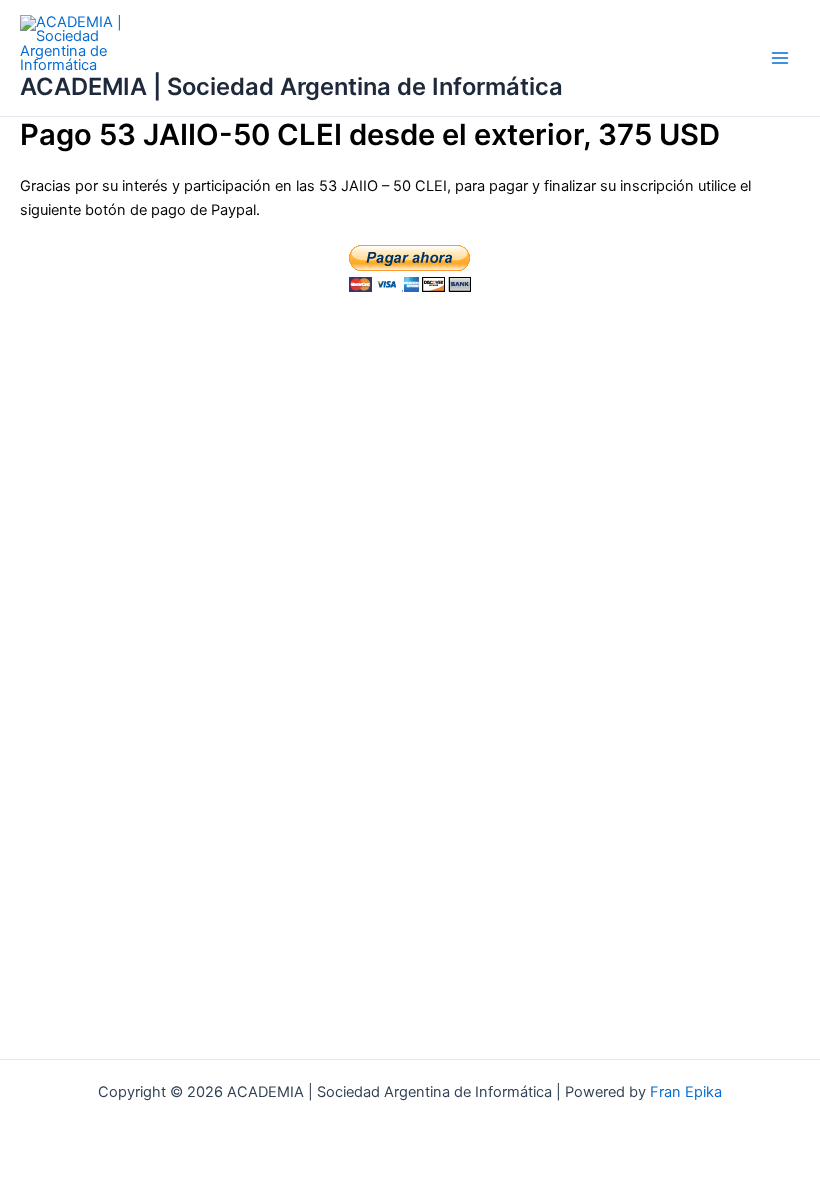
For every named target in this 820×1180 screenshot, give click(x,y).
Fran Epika (686, 1092)
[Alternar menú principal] (780, 58)
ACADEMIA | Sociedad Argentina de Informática (291, 86)
